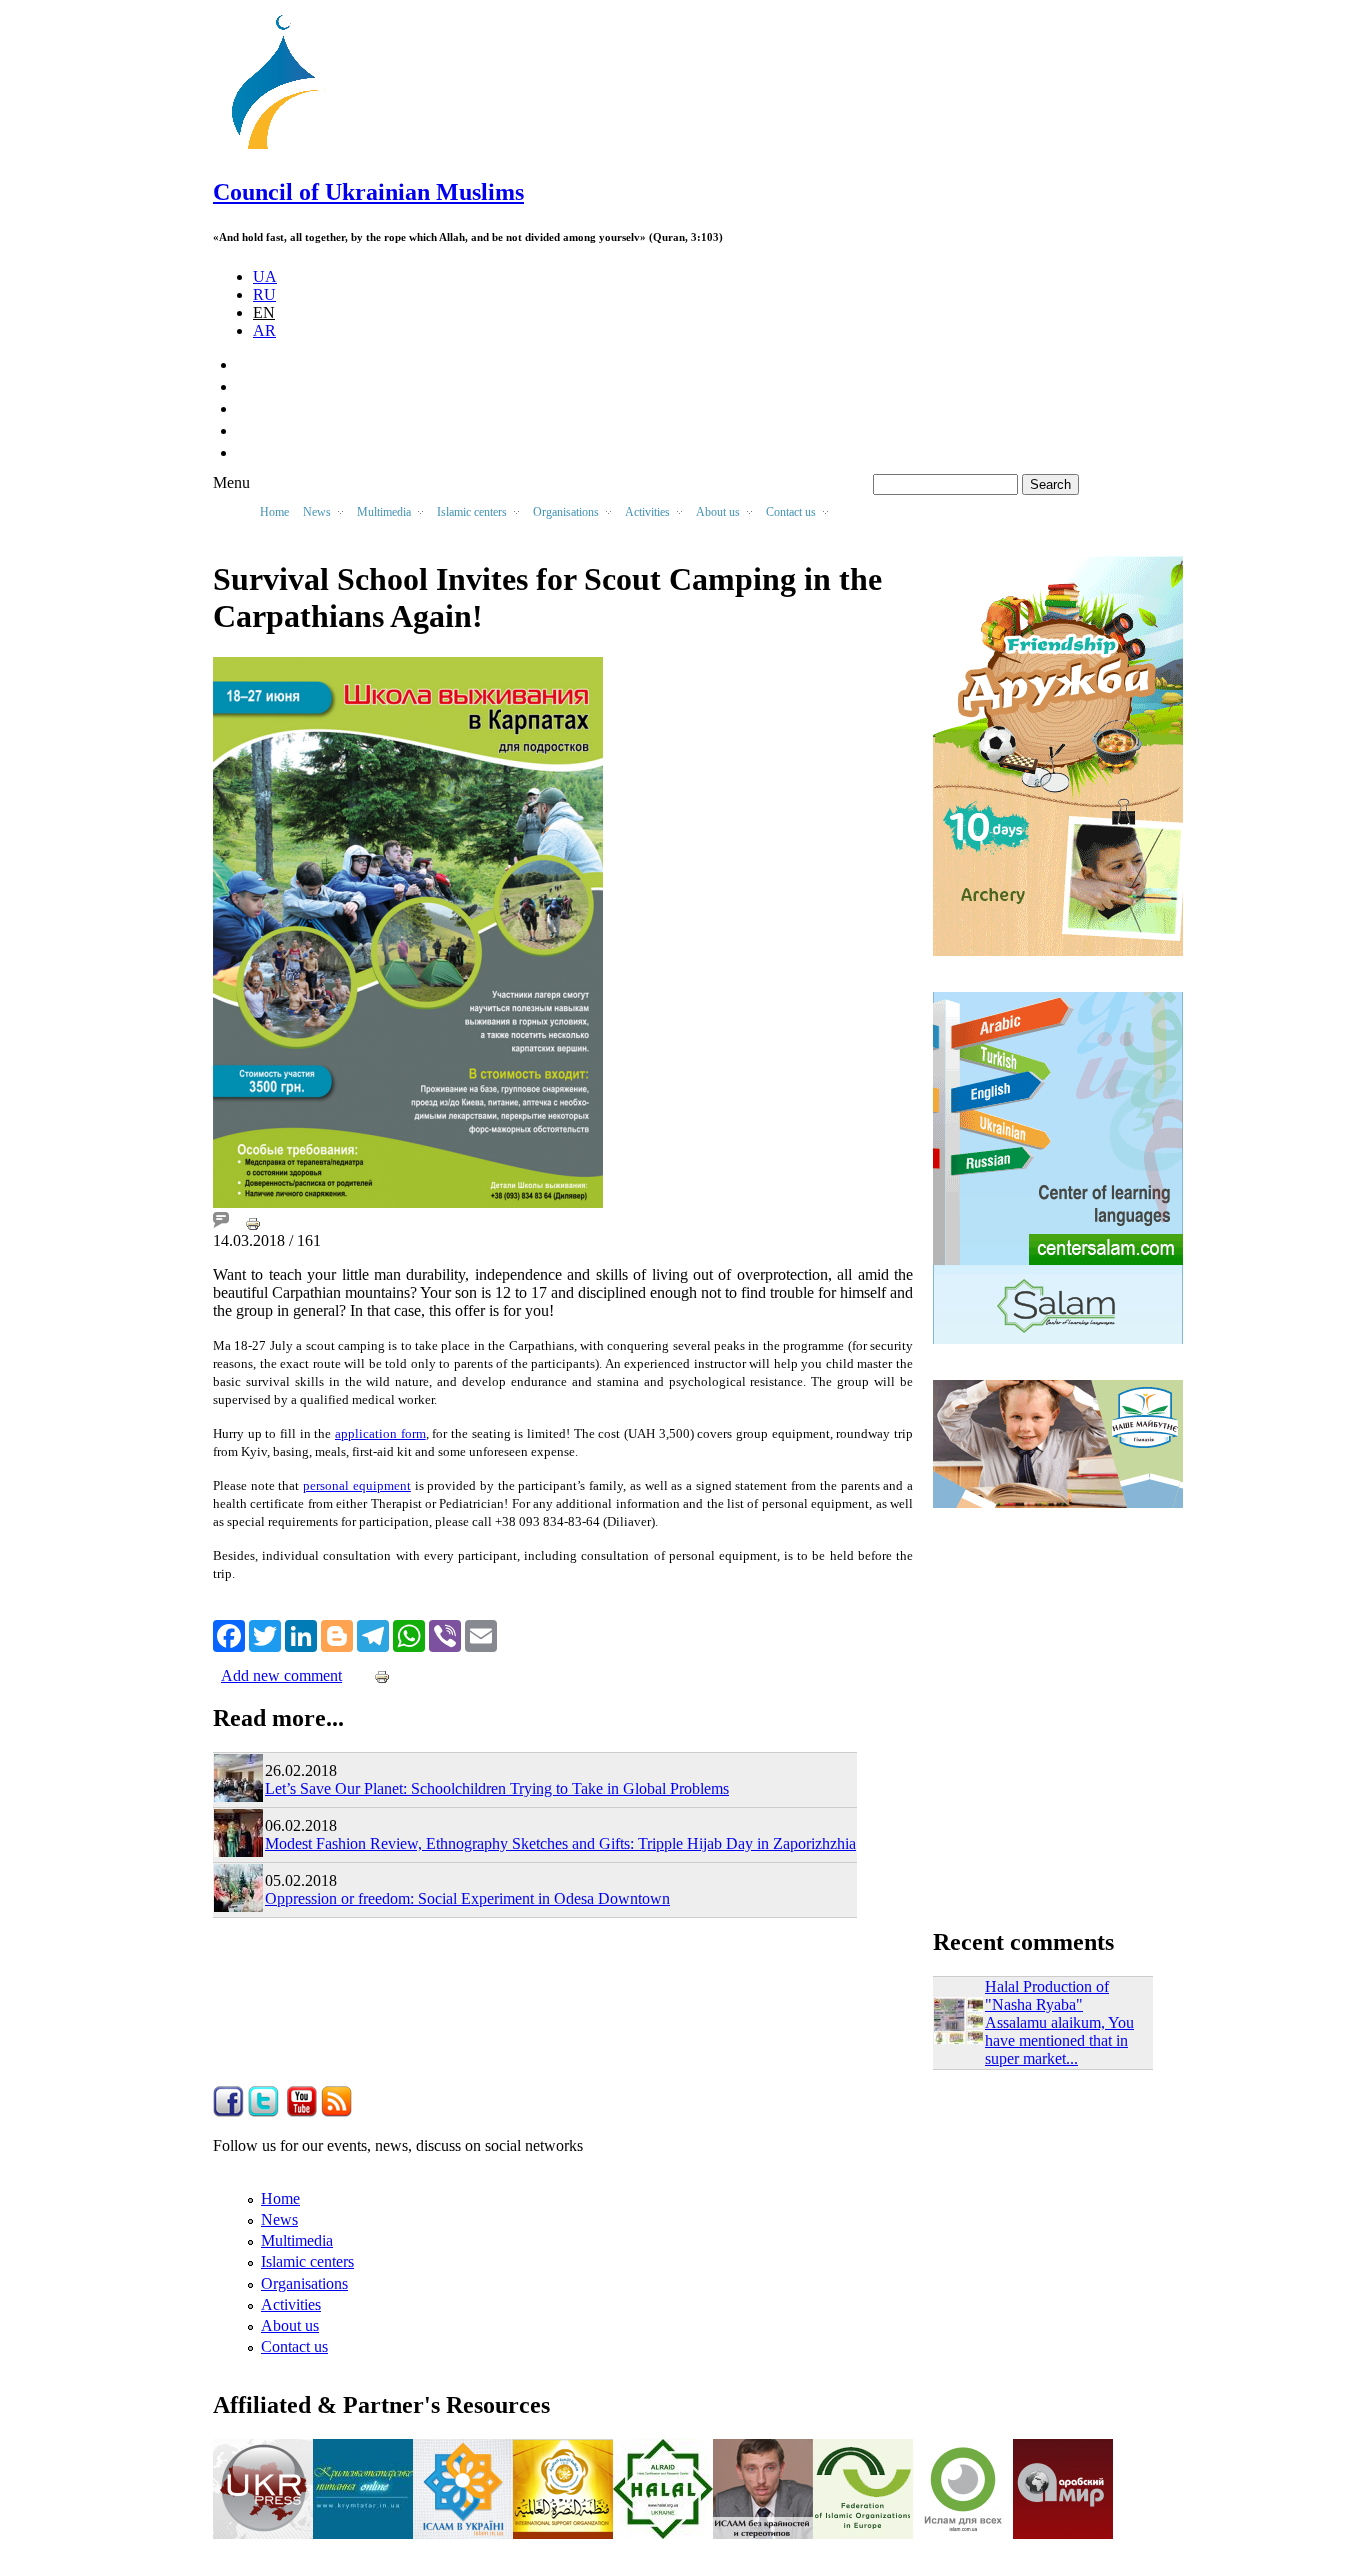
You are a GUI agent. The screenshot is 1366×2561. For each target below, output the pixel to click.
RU (264, 294)
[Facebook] (229, 1634)
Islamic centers (307, 2261)
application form (380, 1433)
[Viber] (445, 1634)
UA (265, 276)
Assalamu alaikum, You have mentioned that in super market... (1059, 2040)
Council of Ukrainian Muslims (368, 192)
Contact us (294, 2346)
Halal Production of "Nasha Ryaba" (1047, 1995)
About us (290, 2325)
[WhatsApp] (409, 1634)
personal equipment (357, 1485)
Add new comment (281, 1675)
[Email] (481, 1634)
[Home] (284, 149)
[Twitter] (265, 1634)
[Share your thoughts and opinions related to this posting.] (221, 1222)
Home (274, 512)
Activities (291, 2304)
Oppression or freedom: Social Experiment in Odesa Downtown (467, 1898)
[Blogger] (337, 1634)
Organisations (304, 2283)
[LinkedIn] (301, 1634)
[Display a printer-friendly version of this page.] (253, 1222)
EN (264, 312)
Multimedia (297, 2240)
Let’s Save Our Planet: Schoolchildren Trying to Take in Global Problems (497, 1788)
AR (264, 330)
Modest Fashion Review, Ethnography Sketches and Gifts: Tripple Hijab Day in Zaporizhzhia (560, 1843)
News (279, 2219)
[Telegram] (373, 1634)
